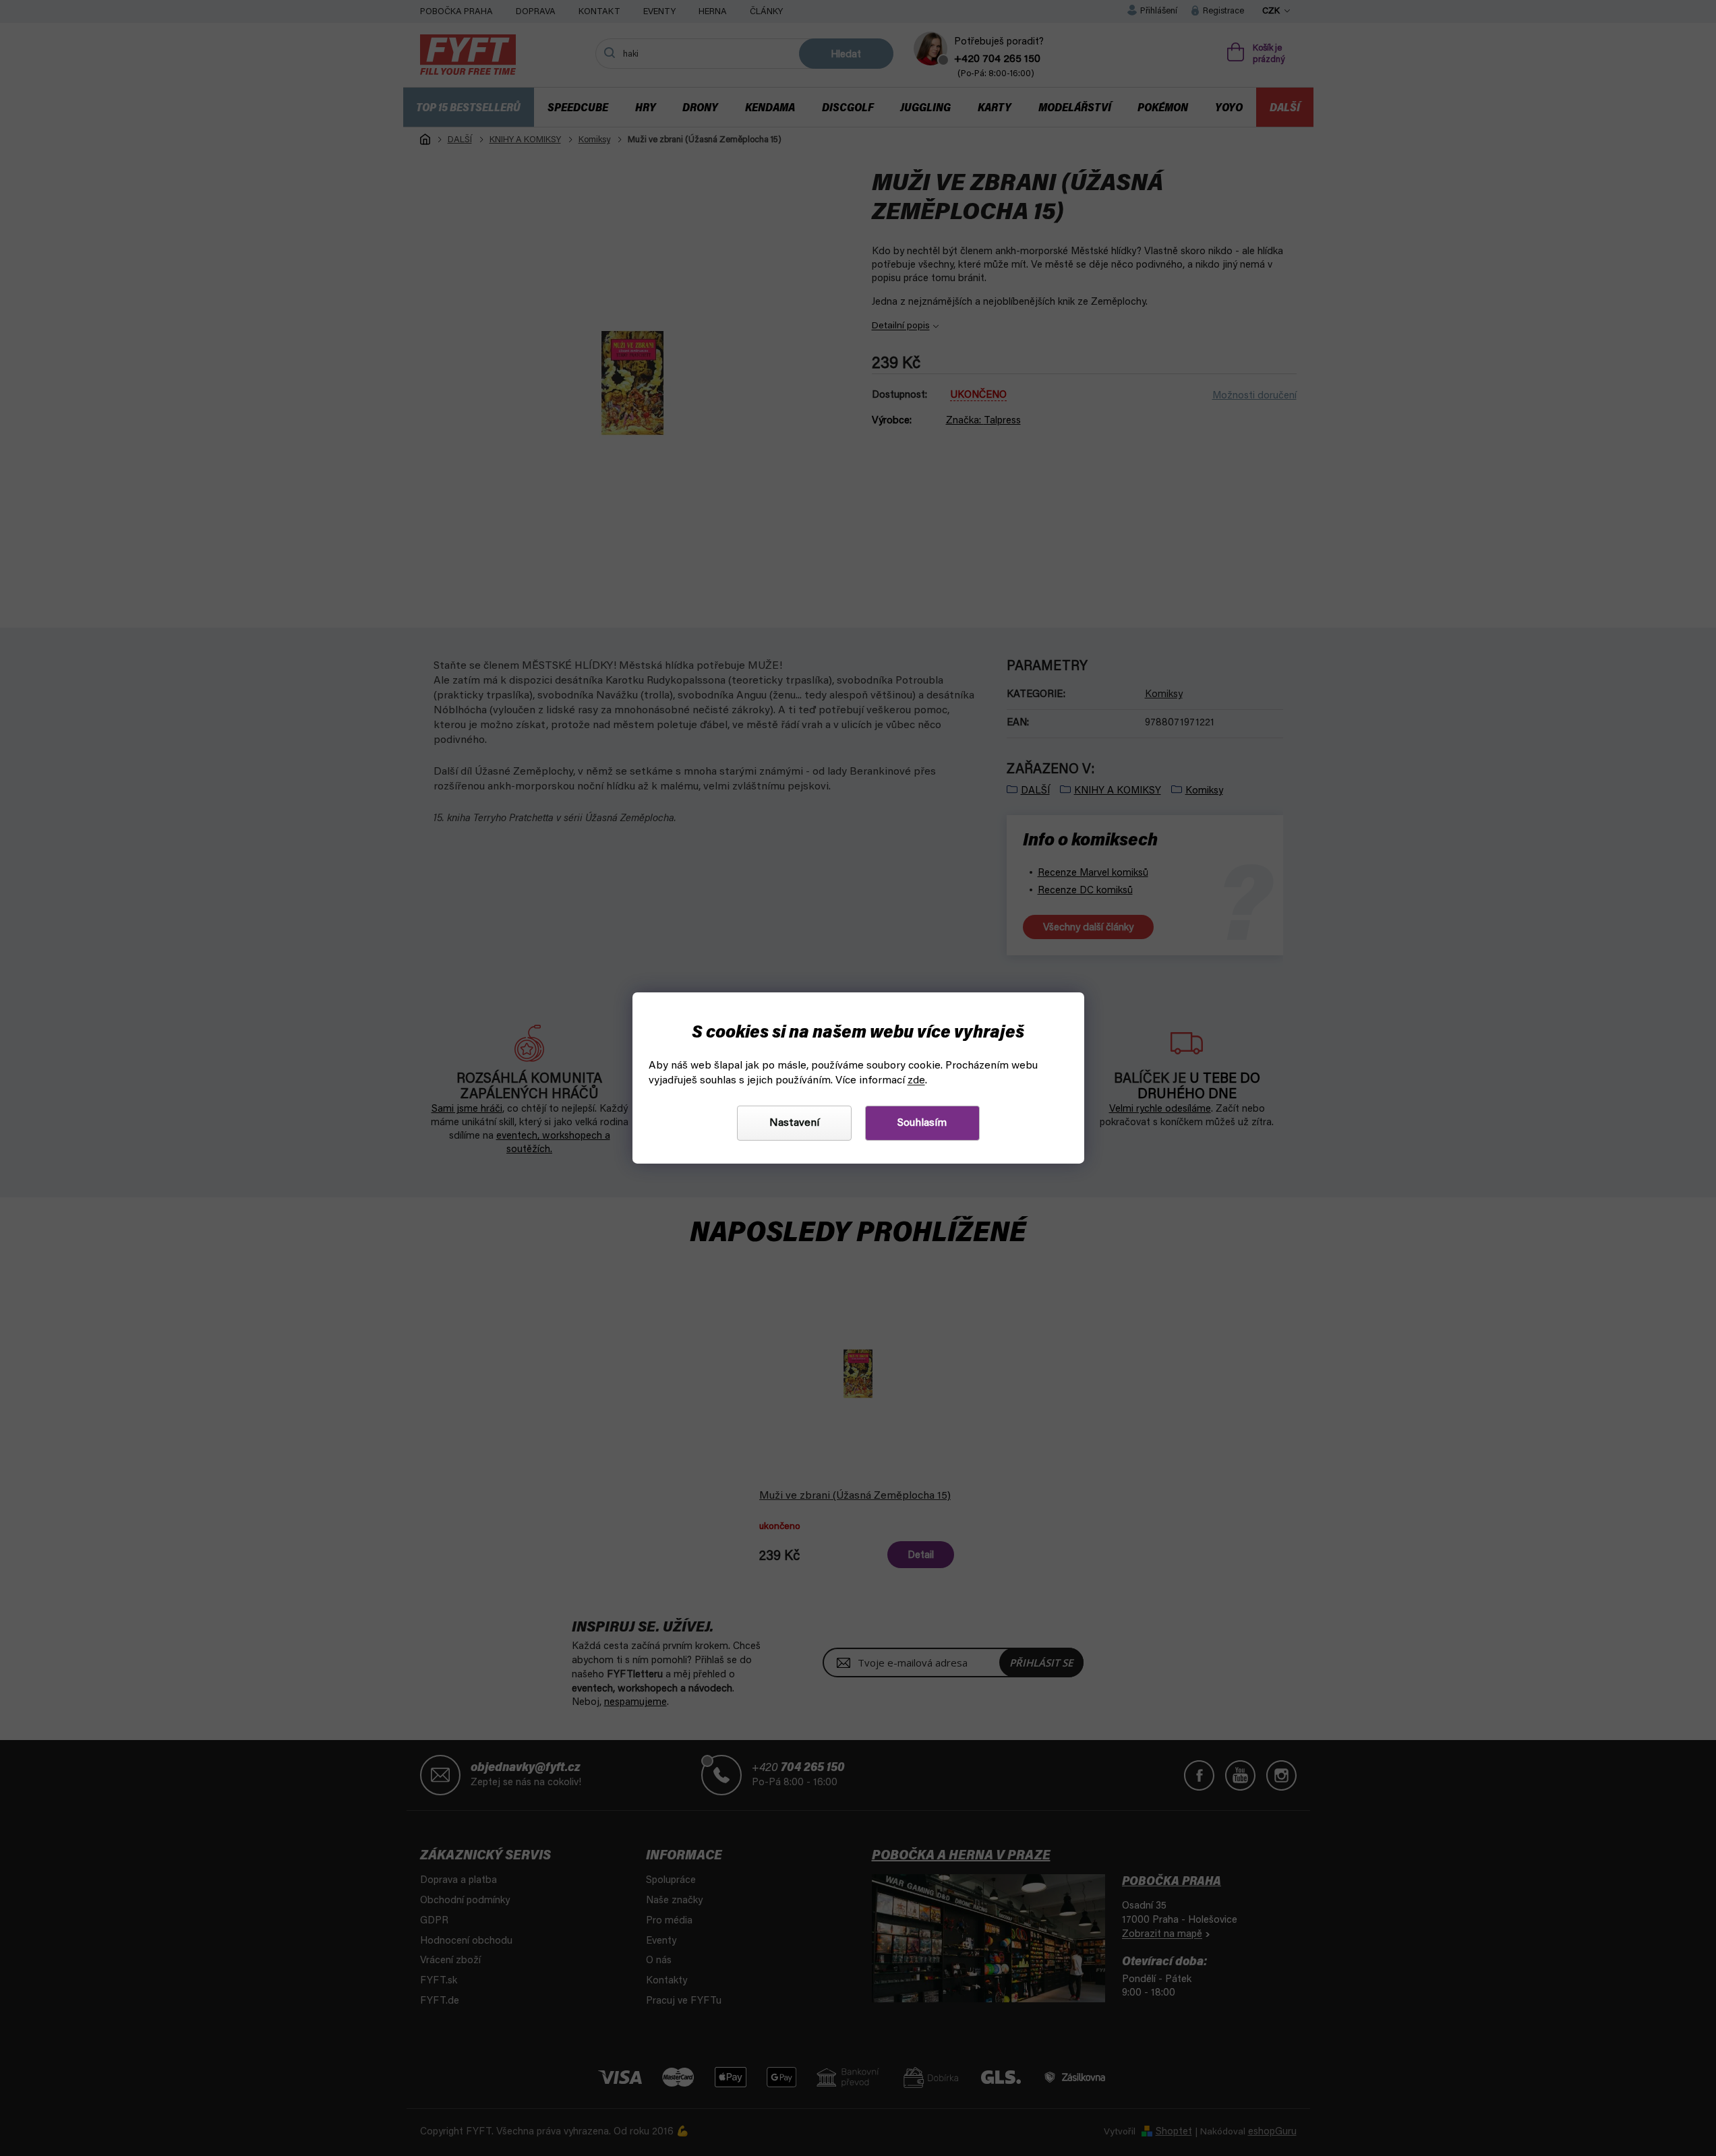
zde (916, 1081)
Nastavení (794, 1123)
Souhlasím (922, 1123)
